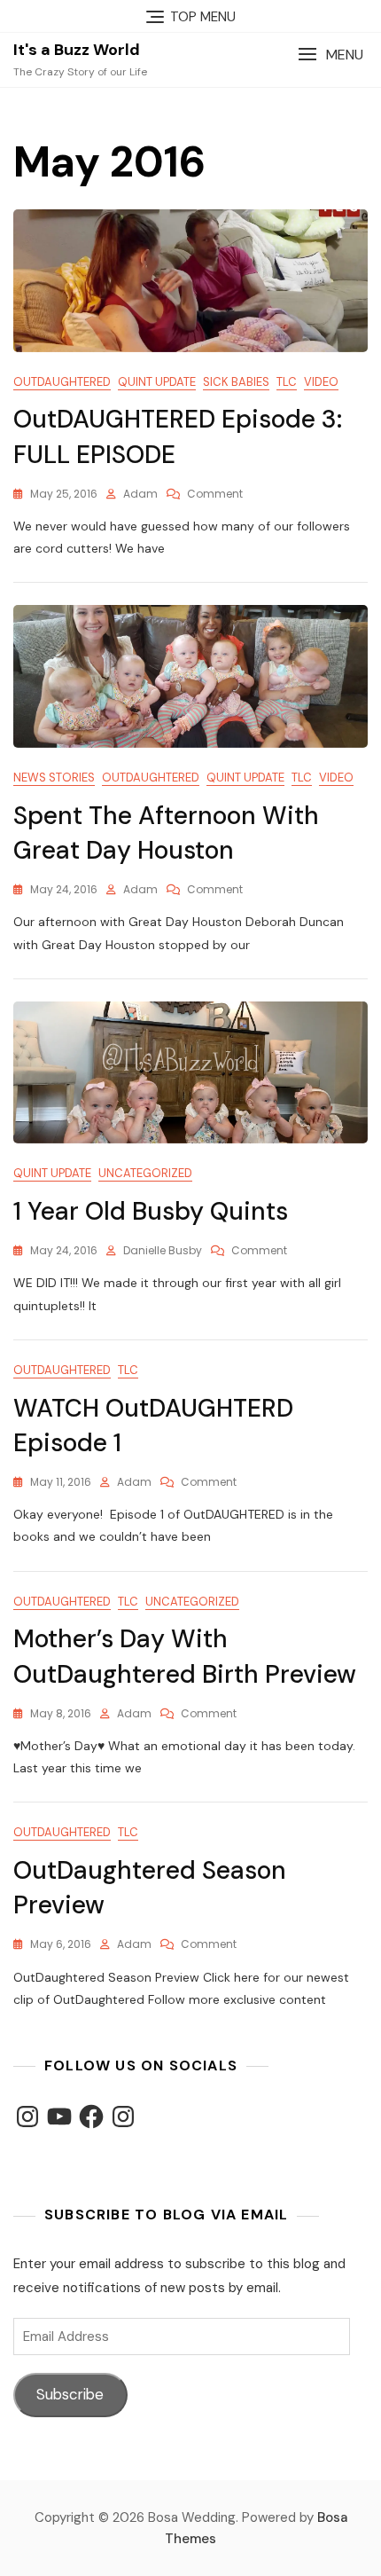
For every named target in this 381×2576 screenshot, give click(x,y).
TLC (287, 382)
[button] (330, 55)
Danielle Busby (163, 1250)
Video (321, 382)
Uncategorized (145, 1173)
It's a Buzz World (77, 50)
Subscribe (70, 2394)
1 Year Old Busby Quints (151, 1211)
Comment (215, 494)
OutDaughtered (62, 382)
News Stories (54, 778)
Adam (140, 494)
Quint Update (157, 382)
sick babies (236, 382)
